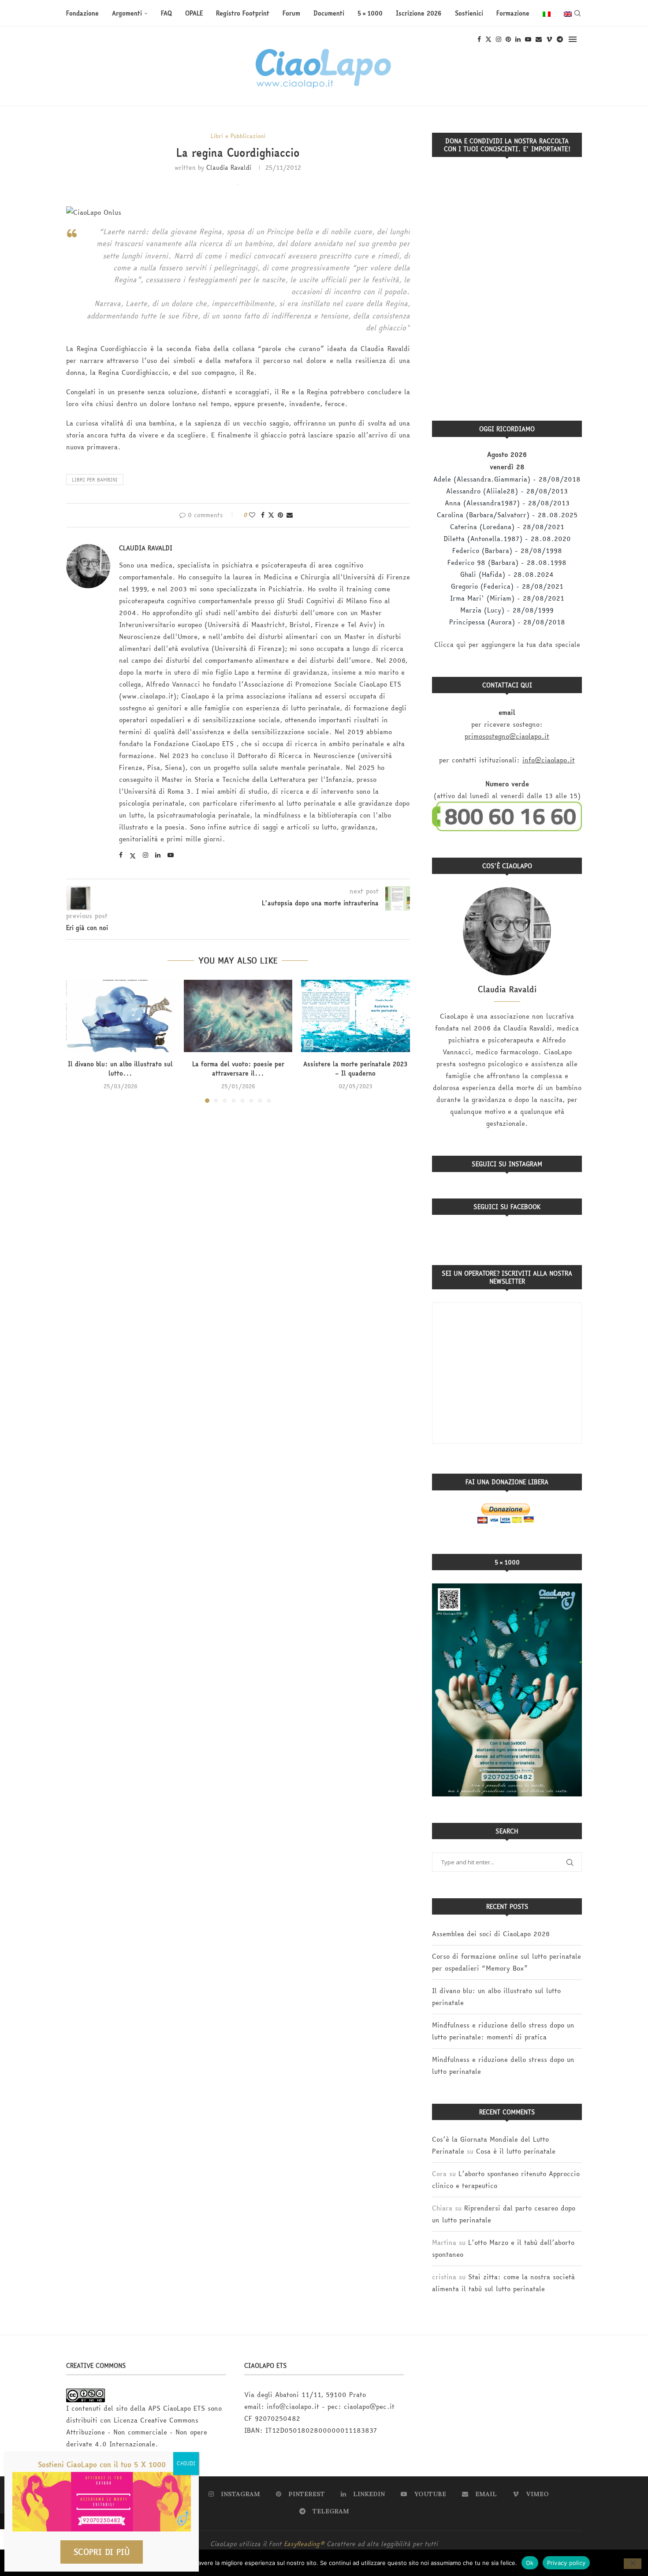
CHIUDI (186, 2463)
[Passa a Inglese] (568, 13)
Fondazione (82, 13)
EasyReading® (304, 2544)
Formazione (513, 13)
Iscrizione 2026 (419, 13)
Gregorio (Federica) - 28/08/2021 (507, 586)
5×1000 (370, 13)
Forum (291, 13)
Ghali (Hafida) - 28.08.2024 (507, 574)
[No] (633, 2564)
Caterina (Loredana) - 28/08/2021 (507, 527)
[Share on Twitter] (271, 515)
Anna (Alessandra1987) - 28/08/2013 (507, 503)
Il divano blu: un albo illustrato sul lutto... (120, 1069)
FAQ (166, 13)
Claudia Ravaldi (229, 168)
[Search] (577, 13)
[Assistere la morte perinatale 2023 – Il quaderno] (356, 1016)
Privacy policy (566, 2562)
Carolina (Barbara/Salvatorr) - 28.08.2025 (507, 515)
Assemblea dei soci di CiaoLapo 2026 (491, 1934)
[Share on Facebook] (263, 515)
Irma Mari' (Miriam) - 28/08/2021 (507, 598)
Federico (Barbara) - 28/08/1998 (507, 551)
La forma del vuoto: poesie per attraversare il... (238, 1069)
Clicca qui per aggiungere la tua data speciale (507, 644)
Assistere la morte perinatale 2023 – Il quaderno (356, 1069)
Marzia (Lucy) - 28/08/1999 (507, 610)
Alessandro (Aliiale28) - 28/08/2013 (507, 491)
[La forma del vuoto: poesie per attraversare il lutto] (238, 1016)
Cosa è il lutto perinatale (516, 2151)
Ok (530, 2562)
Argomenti (127, 13)
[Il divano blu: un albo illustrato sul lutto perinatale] (121, 1016)
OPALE (194, 13)
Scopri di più (102, 2552)
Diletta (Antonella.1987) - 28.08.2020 (507, 539)
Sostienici (469, 13)
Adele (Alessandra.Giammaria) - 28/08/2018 (507, 479)
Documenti (329, 13)
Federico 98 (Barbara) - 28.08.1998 (507, 562)
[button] (78, 1041)
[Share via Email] (290, 515)
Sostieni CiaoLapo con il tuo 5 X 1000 (102, 2464)
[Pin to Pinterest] (280, 515)
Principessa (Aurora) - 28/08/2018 (507, 622)
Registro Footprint (243, 13)
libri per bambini (95, 480)
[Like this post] (252, 515)
